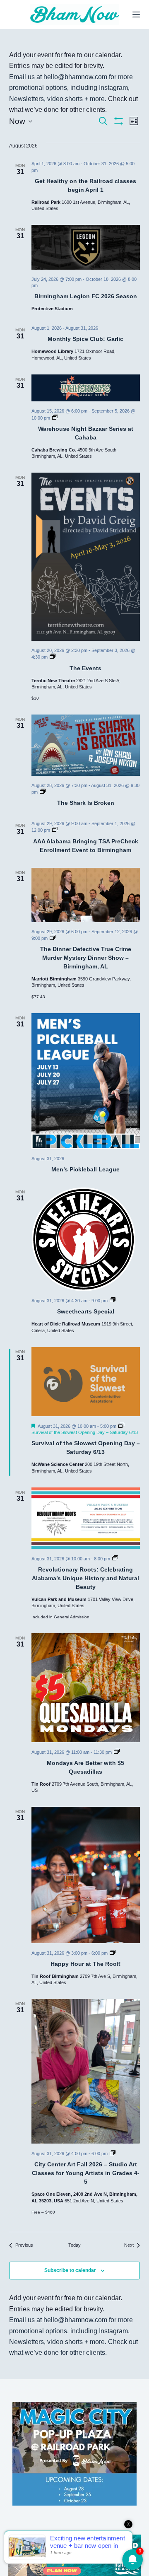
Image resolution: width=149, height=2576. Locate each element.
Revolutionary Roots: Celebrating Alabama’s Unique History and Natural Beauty (85, 1578)
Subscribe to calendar (70, 2270)
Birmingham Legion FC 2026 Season (86, 296)
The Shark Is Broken (86, 803)
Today (74, 2245)
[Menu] (136, 14)
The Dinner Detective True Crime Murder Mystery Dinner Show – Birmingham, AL (86, 958)
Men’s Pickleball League (85, 1169)
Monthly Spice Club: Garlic (85, 339)
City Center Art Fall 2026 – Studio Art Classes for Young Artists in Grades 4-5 (86, 2173)
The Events (85, 668)
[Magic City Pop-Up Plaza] (74, 2453)
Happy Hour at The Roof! (86, 1964)
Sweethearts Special (86, 1311)
